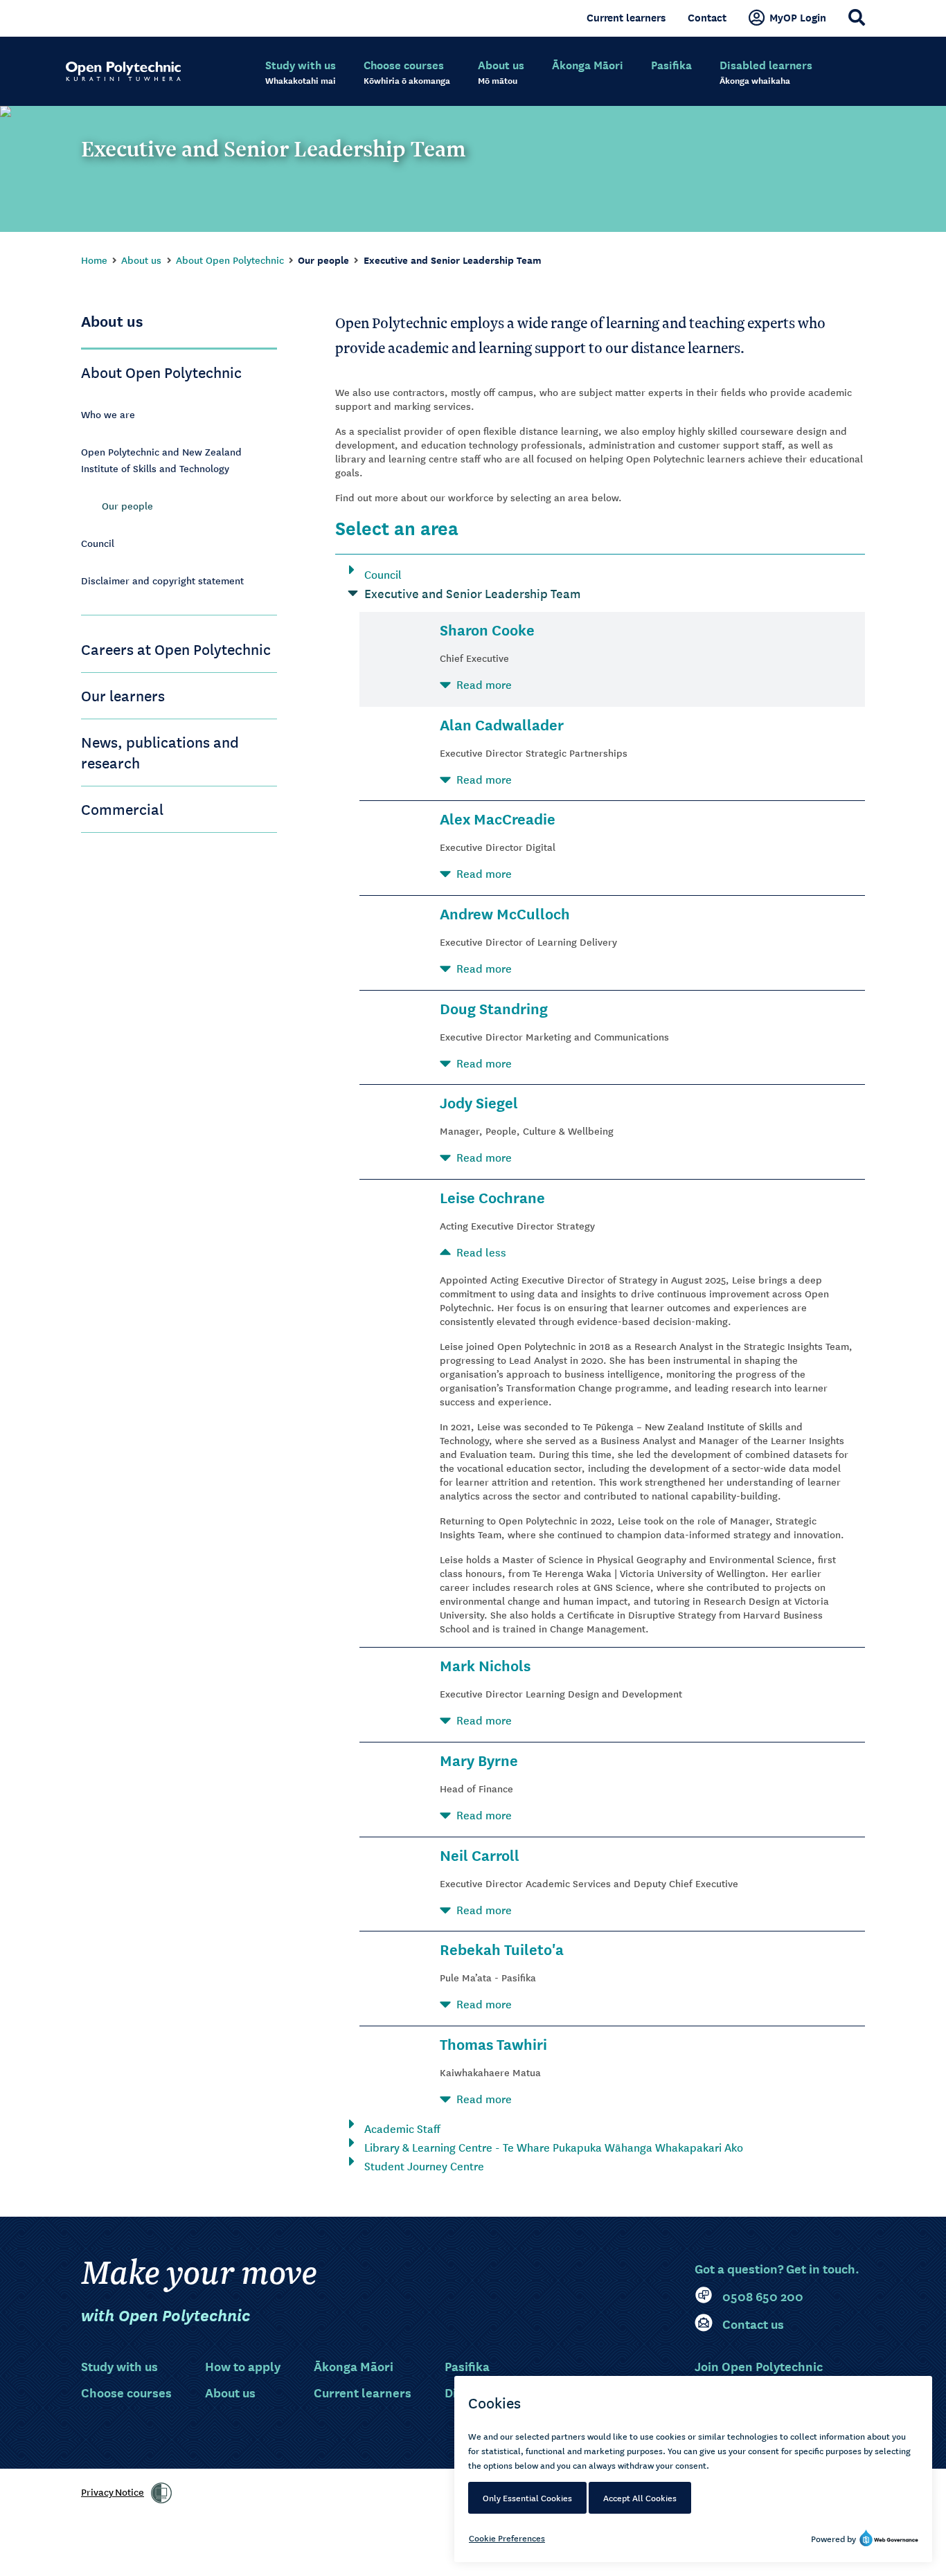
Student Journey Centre (424, 2165)
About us (141, 260)
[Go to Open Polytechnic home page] (123, 71)
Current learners (626, 17)
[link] (161, 2493)
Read (484, 684)
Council (98, 543)
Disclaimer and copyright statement (162, 580)
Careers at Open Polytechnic (176, 649)
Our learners (123, 695)
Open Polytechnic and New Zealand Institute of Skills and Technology (161, 460)
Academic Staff (402, 2128)
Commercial (122, 809)
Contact (707, 17)
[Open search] (857, 17)
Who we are (108, 414)
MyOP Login (798, 17)
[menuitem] (301, 73)
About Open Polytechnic (230, 260)
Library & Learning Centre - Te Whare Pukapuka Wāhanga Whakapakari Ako (554, 2147)
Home (94, 260)
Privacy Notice (113, 2492)
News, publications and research (160, 752)
